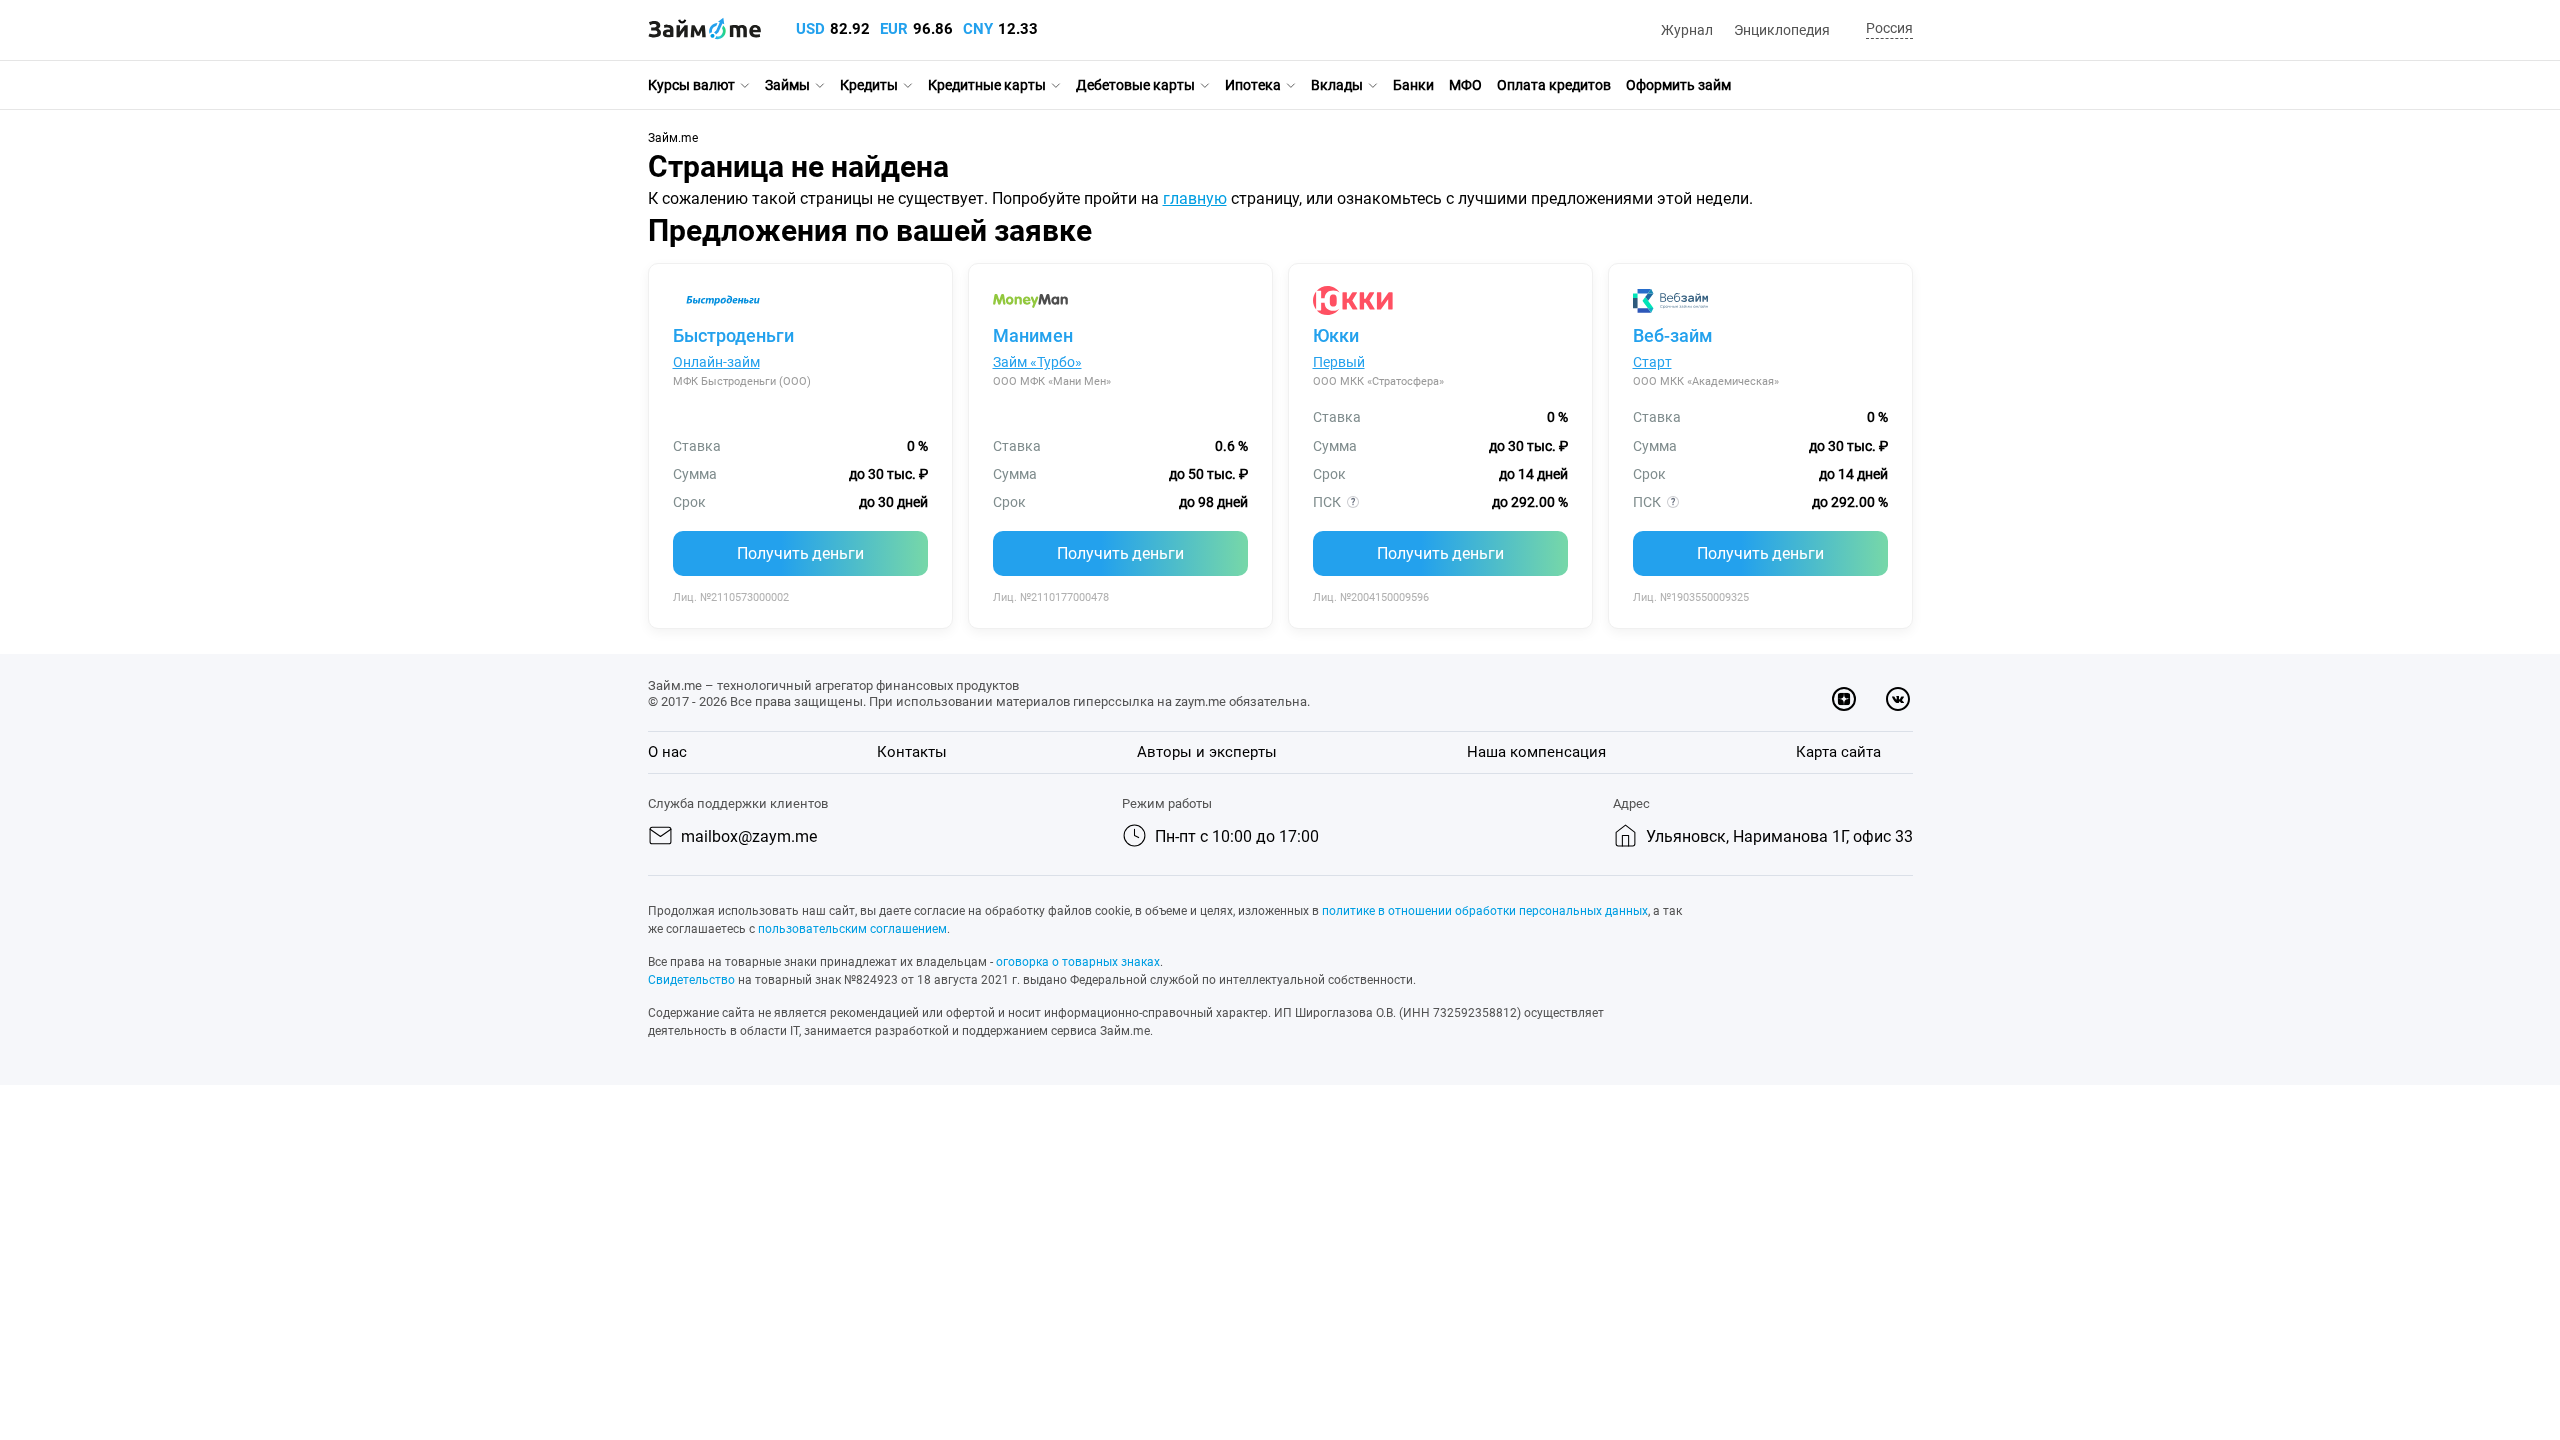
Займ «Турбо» (1037, 362)
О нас (667, 752)
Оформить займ (1678, 85)
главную (1195, 198)
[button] (1886, 29)
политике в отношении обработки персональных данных (1485, 911)
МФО (1465, 85)
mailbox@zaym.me (749, 836)
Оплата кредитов (1554, 85)
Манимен (1033, 335)
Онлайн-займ (716, 362)
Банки (1413, 85)
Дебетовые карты (1135, 85)
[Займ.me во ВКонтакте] (1898, 699)
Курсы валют (691, 85)
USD (810, 29)
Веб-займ (1673, 335)
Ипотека (1253, 85)
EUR (894, 29)
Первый (1339, 362)
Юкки (1336, 335)
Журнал (1687, 30)
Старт (1652, 362)
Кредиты (869, 85)
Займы (787, 85)
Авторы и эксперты (1207, 752)
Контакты (912, 752)
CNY (978, 29)
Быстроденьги (733, 335)
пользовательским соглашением (852, 929)
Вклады (1337, 85)
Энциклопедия (1782, 30)
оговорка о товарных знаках (1078, 962)
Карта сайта (1838, 752)
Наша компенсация (1536, 752)
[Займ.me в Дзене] (1844, 699)
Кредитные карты (987, 85)
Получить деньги (800, 553)
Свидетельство (691, 980)
